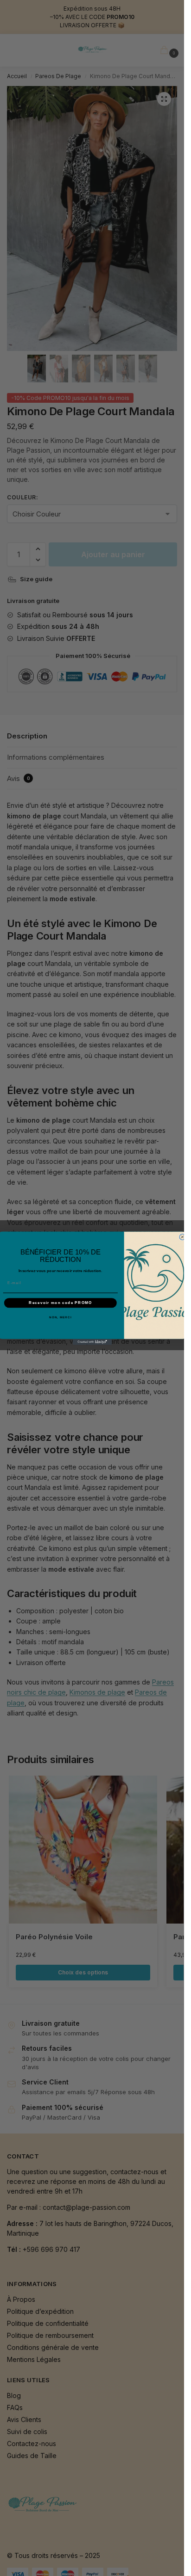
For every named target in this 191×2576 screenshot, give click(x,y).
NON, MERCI (60, 1317)
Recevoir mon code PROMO (60, 1302)
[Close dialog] (182, 1237)
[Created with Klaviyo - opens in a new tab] (92, 1342)
